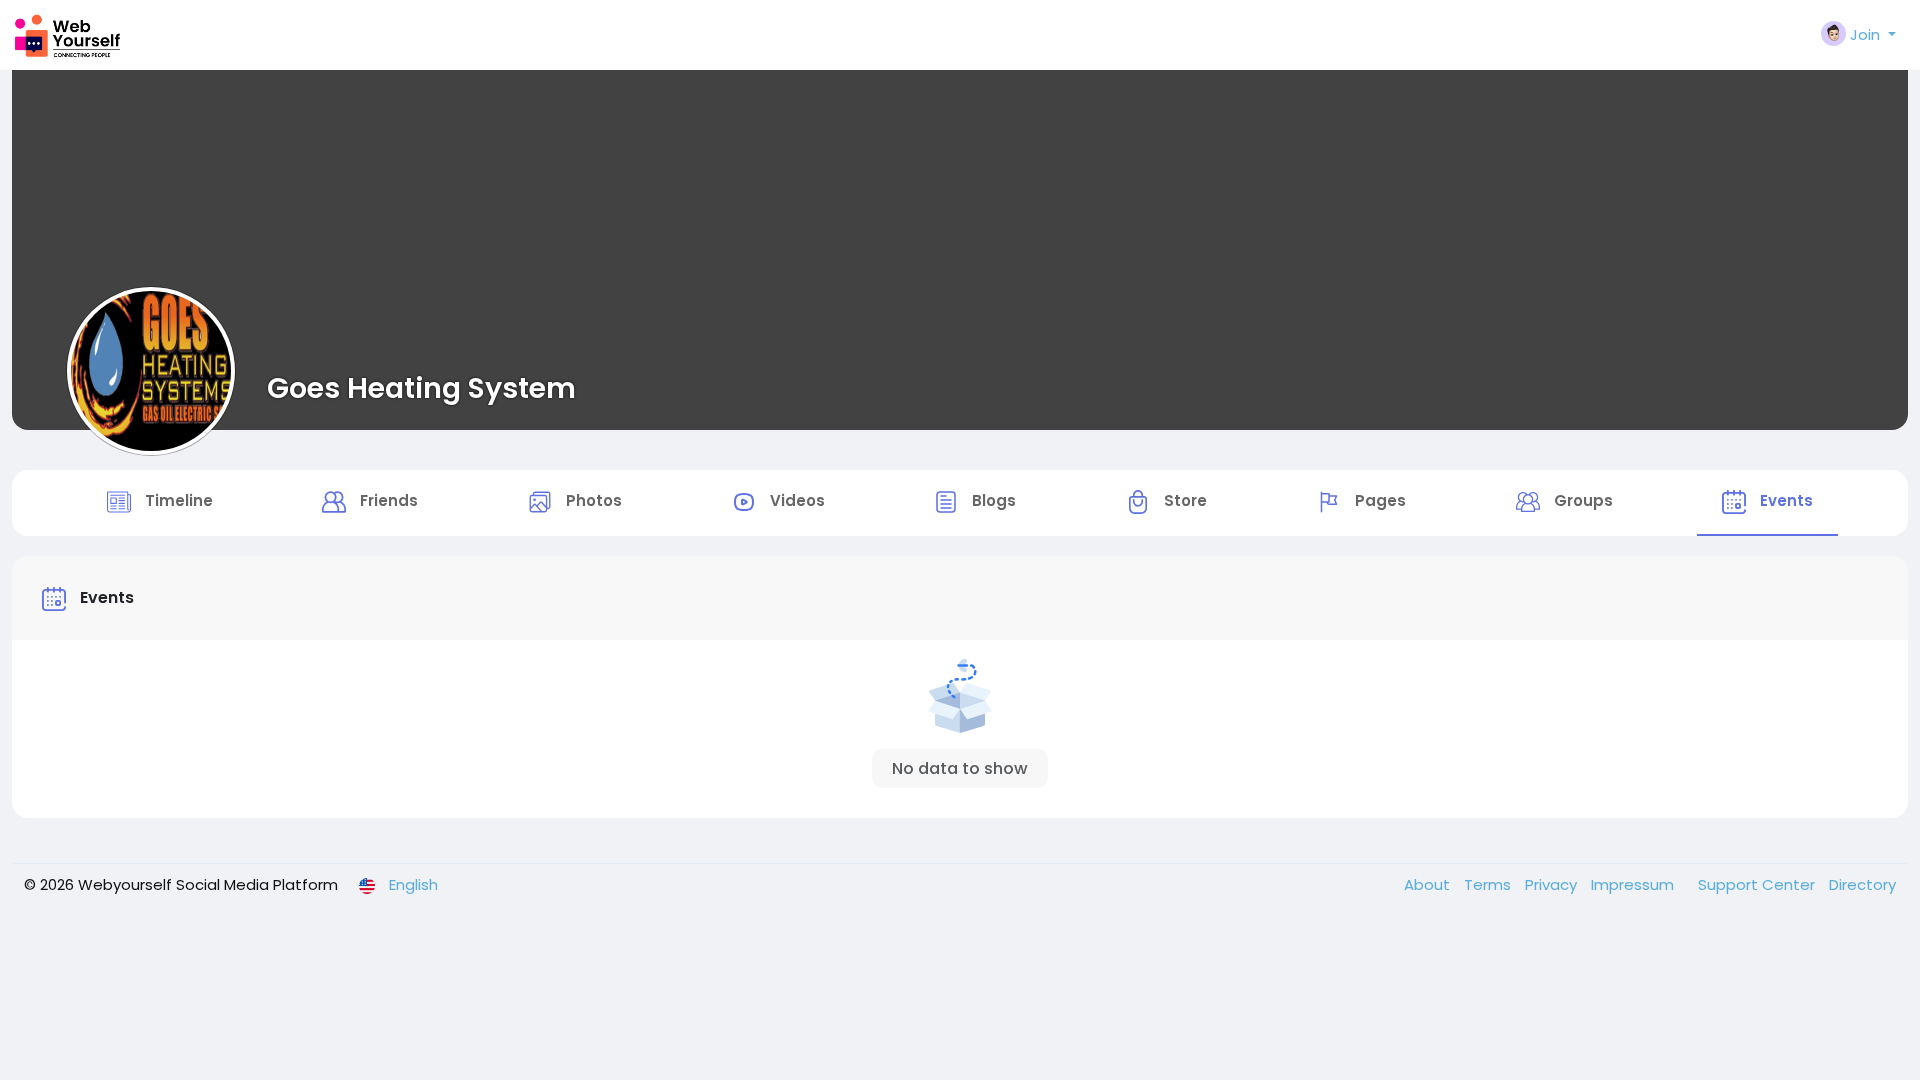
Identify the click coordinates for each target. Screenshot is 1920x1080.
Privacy (1553, 884)
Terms (1489, 884)
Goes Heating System (421, 388)
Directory (1862, 884)
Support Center (1758, 884)
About (1429, 884)
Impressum (1634, 884)
